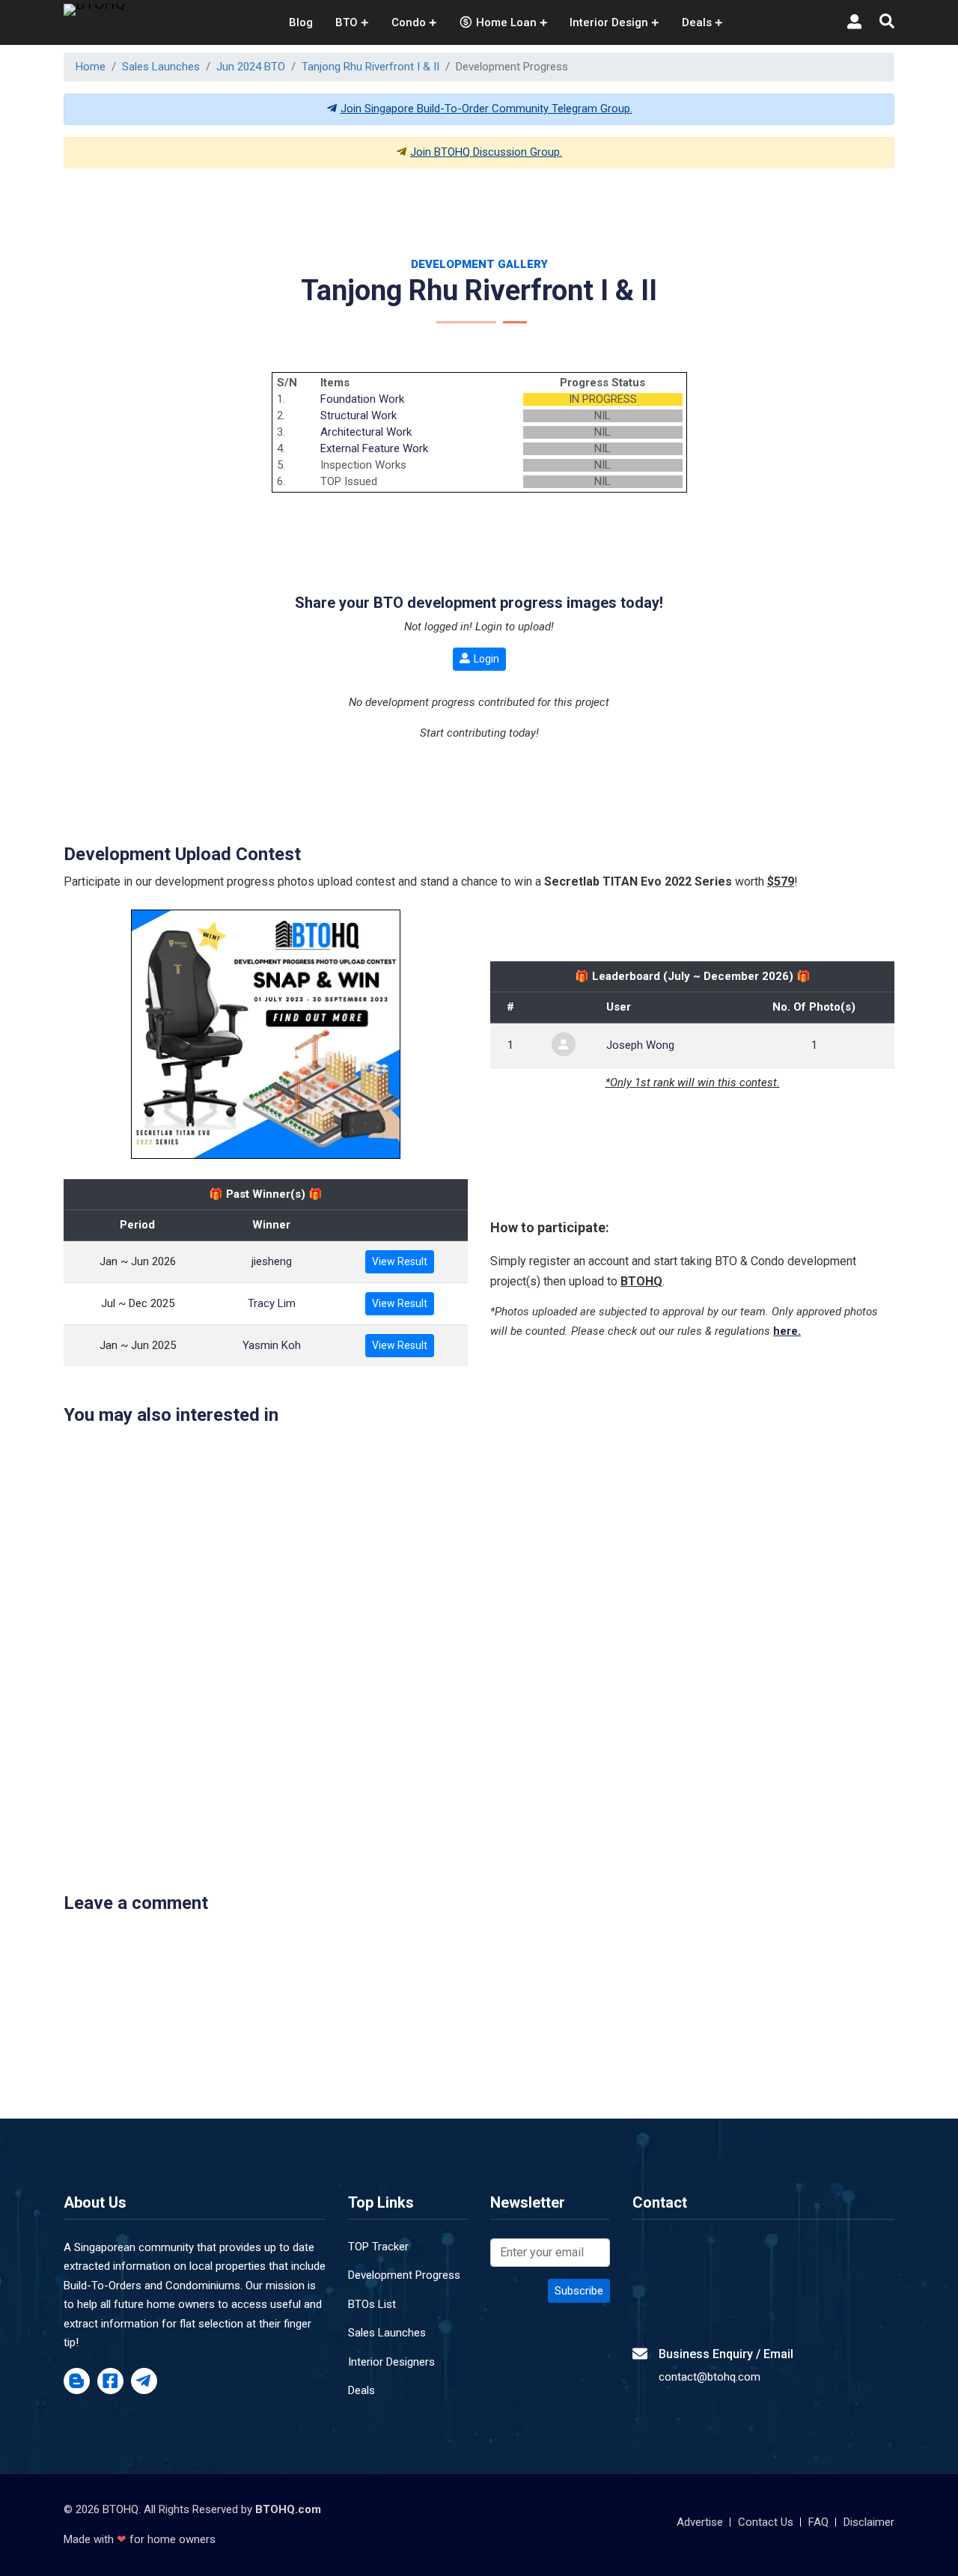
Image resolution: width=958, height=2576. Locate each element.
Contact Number (272, 1331)
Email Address (536, 1265)
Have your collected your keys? (581, 1397)
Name (245, 1265)
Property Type (266, 1397)
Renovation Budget (549, 1331)
